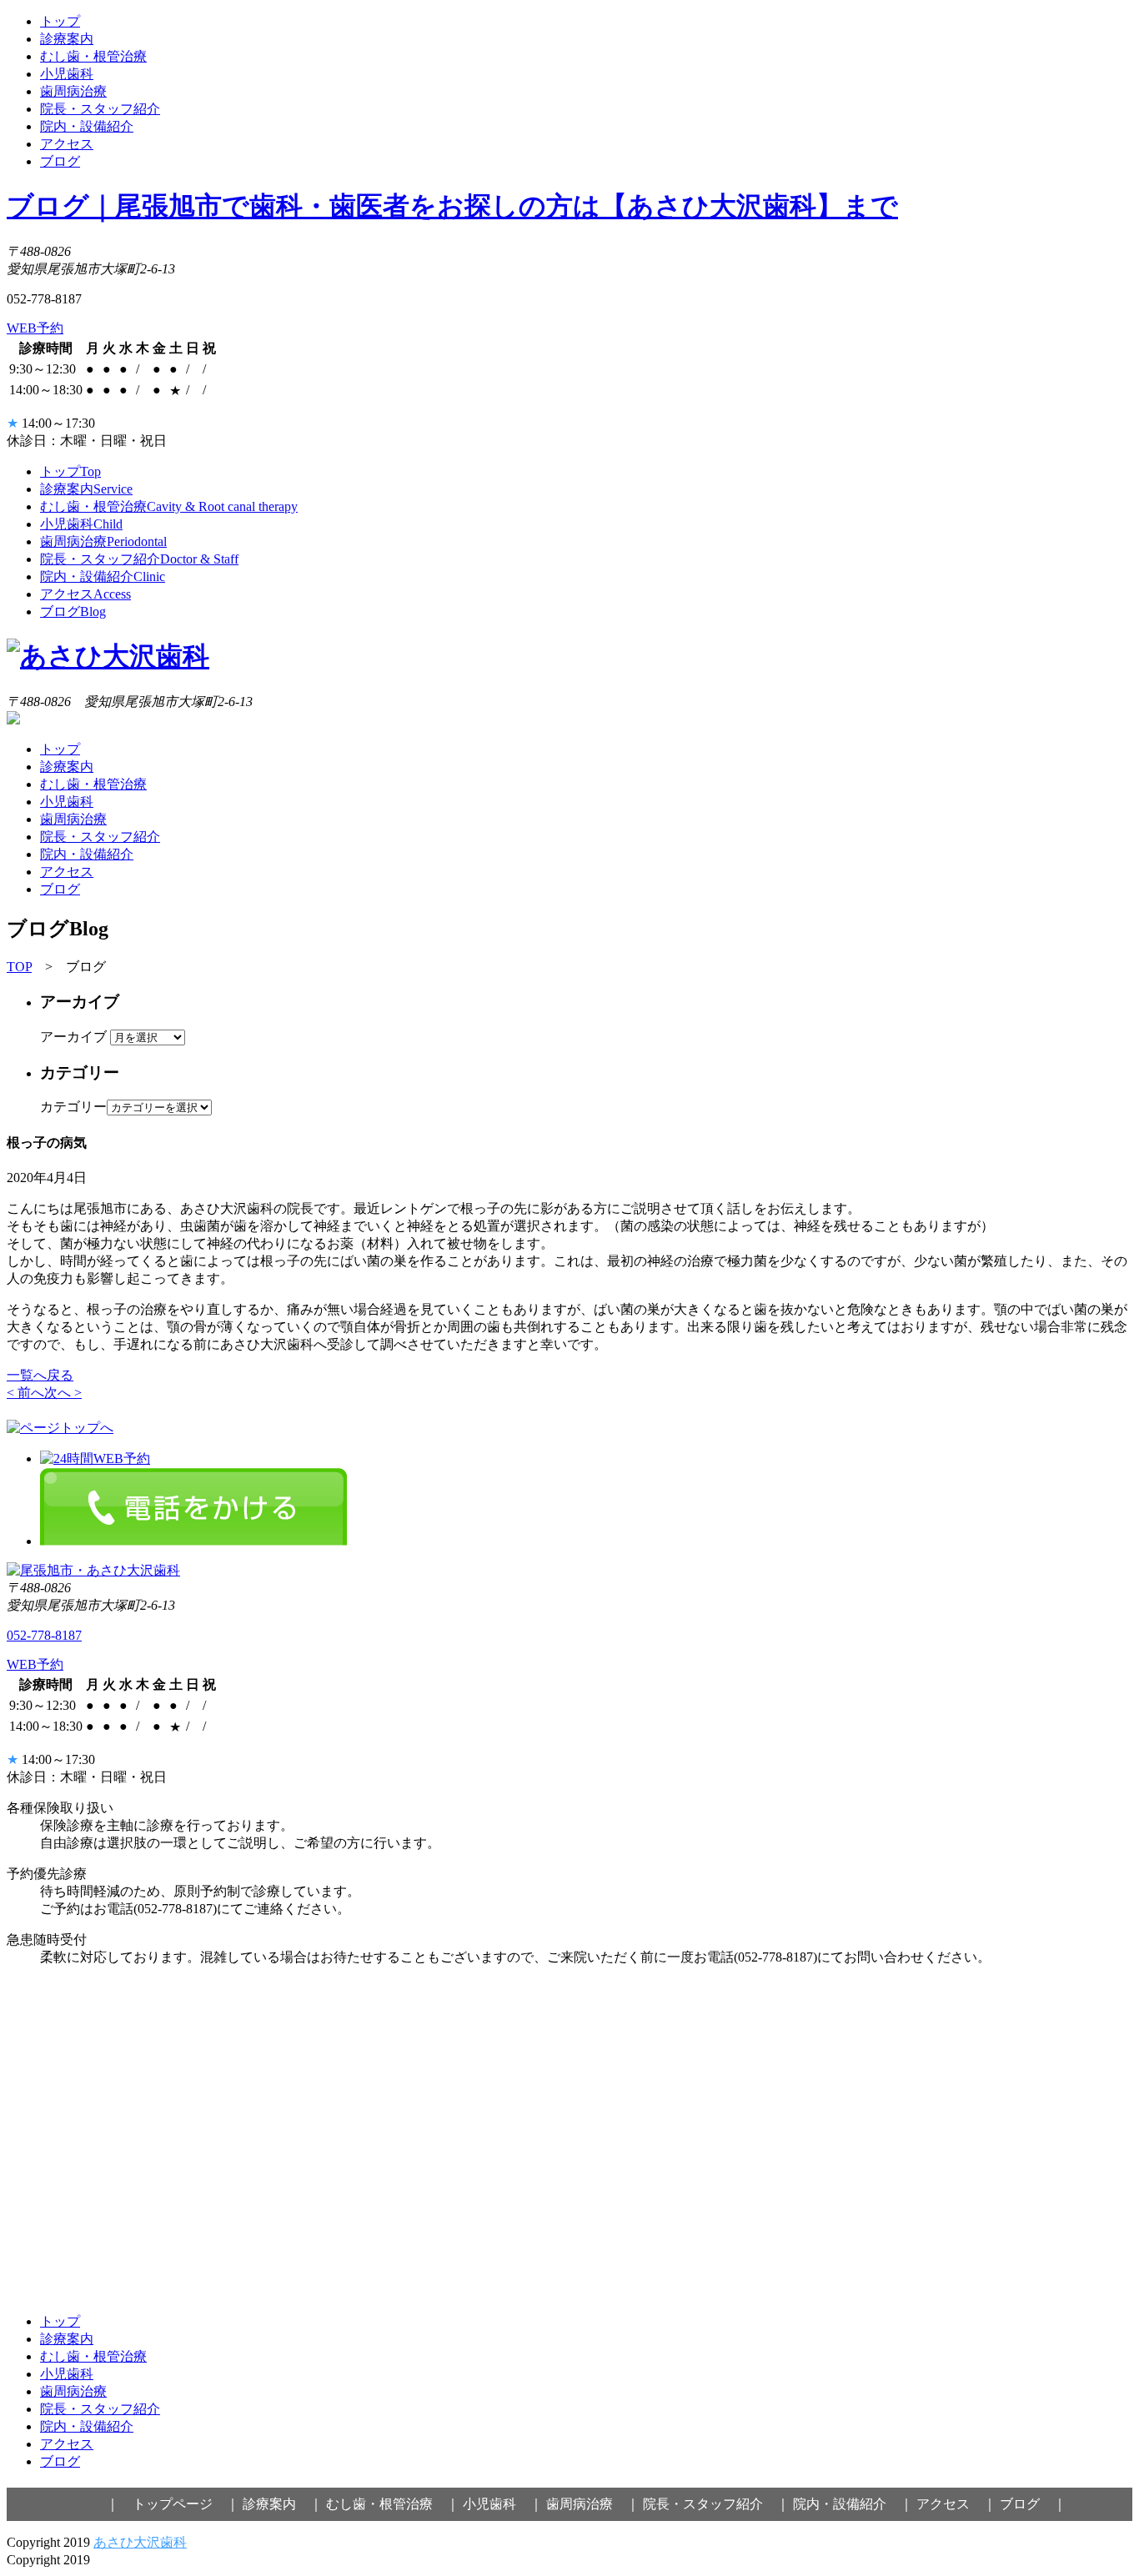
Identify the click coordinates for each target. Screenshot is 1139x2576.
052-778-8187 (44, 1635)
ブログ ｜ (1033, 2504)
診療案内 (67, 39)
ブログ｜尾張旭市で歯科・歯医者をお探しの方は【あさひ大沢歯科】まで (452, 206)
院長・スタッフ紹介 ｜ (716, 2504)
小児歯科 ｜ (503, 2504)
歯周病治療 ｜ (593, 2504)
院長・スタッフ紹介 (100, 109)
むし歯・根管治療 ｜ (393, 2504)
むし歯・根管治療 (93, 56)
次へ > (63, 1393)
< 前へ (25, 1393)
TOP (19, 967)
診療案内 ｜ (283, 2504)
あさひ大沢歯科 (140, 2542)
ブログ (60, 161)
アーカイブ (73, 1037)
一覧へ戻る (40, 1375)
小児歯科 (67, 74)
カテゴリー (73, 1107)
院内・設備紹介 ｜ (853, 2504)
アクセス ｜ (956, 2504)
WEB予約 (35, 328)
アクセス (67, 144)
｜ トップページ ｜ (173, 2504)
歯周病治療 (73, 91)
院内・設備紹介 (87, 126)
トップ (60, 21)
